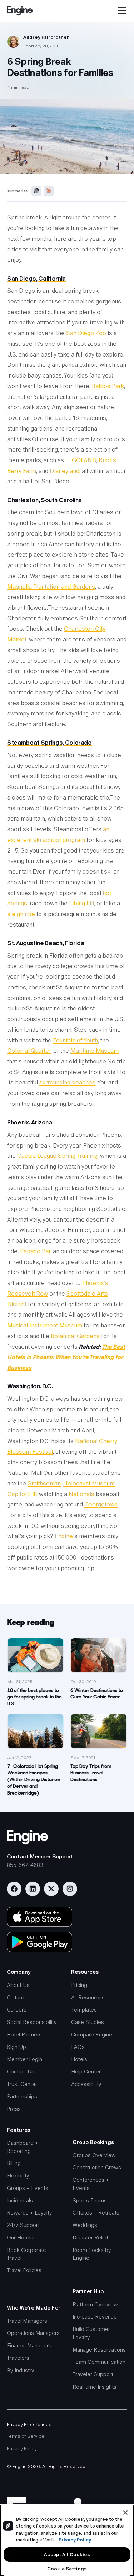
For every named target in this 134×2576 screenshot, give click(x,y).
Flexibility (18, 2176)
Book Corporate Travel (26, 2254)
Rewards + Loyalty (29, 2213)
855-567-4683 (25, 1865)
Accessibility (86, 2084)
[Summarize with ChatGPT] (36, 191)
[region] (67, 2540)
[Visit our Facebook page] (14, 1889)
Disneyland (64, 471)
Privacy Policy (22, 2449)
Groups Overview (94, 2155)
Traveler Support (93, 2374)
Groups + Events (28, 2188)
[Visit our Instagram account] (70, 1889)
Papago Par (35, 1251)
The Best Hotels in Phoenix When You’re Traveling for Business (66, 1357)
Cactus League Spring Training (57, 1156)
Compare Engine (92, 2034)
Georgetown (101, 1505)
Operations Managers (33, 2333)
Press (14, 2109)
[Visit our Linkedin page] (33, 1889)
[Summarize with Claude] (49, 191)
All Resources (88, 1997)
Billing (14, 2163)
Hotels (79, 2059)
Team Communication (99, 2362)
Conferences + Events (91, 2184)
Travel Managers (27, 2321)
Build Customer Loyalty (91, 2333)
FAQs (78, 2047)
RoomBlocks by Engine (92, 2254)
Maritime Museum (95, 1051)
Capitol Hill (22, 1494)
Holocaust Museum (89, 1484)
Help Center (86, 2072)
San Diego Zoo (86, 333)
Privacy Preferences (29, 2424)
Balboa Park (108, 386)
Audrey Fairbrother (46, 37)
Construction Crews (97, 2167)
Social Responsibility (32, 2022)
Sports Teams (90, 2200)
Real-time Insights (95, 2387)
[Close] (125, 2513)
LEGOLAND (81, 460)
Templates (84, 2010)
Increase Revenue (95, 2317)
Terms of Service (26, 2436)
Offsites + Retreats (96, 2213)
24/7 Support (23, 2225)
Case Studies (88, 2022)
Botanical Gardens (75, 1336)
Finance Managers (29, 2345)
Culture (16, 1997)
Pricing (79, 1985)
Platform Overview (95, 2304)
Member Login (24, 2059)
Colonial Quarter (29, 1051)
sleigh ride (21, 914)
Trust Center (22, 2084)
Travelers (18, 2358)
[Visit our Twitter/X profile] (51, 1889)
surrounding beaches (67, 1083)
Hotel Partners (24, 2034)
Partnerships (22, 2096)
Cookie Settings (67, 2569)
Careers (17, 2010)
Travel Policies (24, 2270)
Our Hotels (20, 2237)
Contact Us (21, 2072)
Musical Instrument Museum (45, 1325)
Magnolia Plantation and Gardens (51, 587)
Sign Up (16, 2047)
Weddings (85, 2225)
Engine (64, 1536)
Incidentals (20, 2200)
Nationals (81, 1494)
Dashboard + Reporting (23, 2147)
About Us (18, 1985)
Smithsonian (44, 1484)
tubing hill (81, 903)
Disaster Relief (90, 2237)
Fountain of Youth (75, 1040)
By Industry (21, 2370)
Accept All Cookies (67, 2554)
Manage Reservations (99, 2350)
